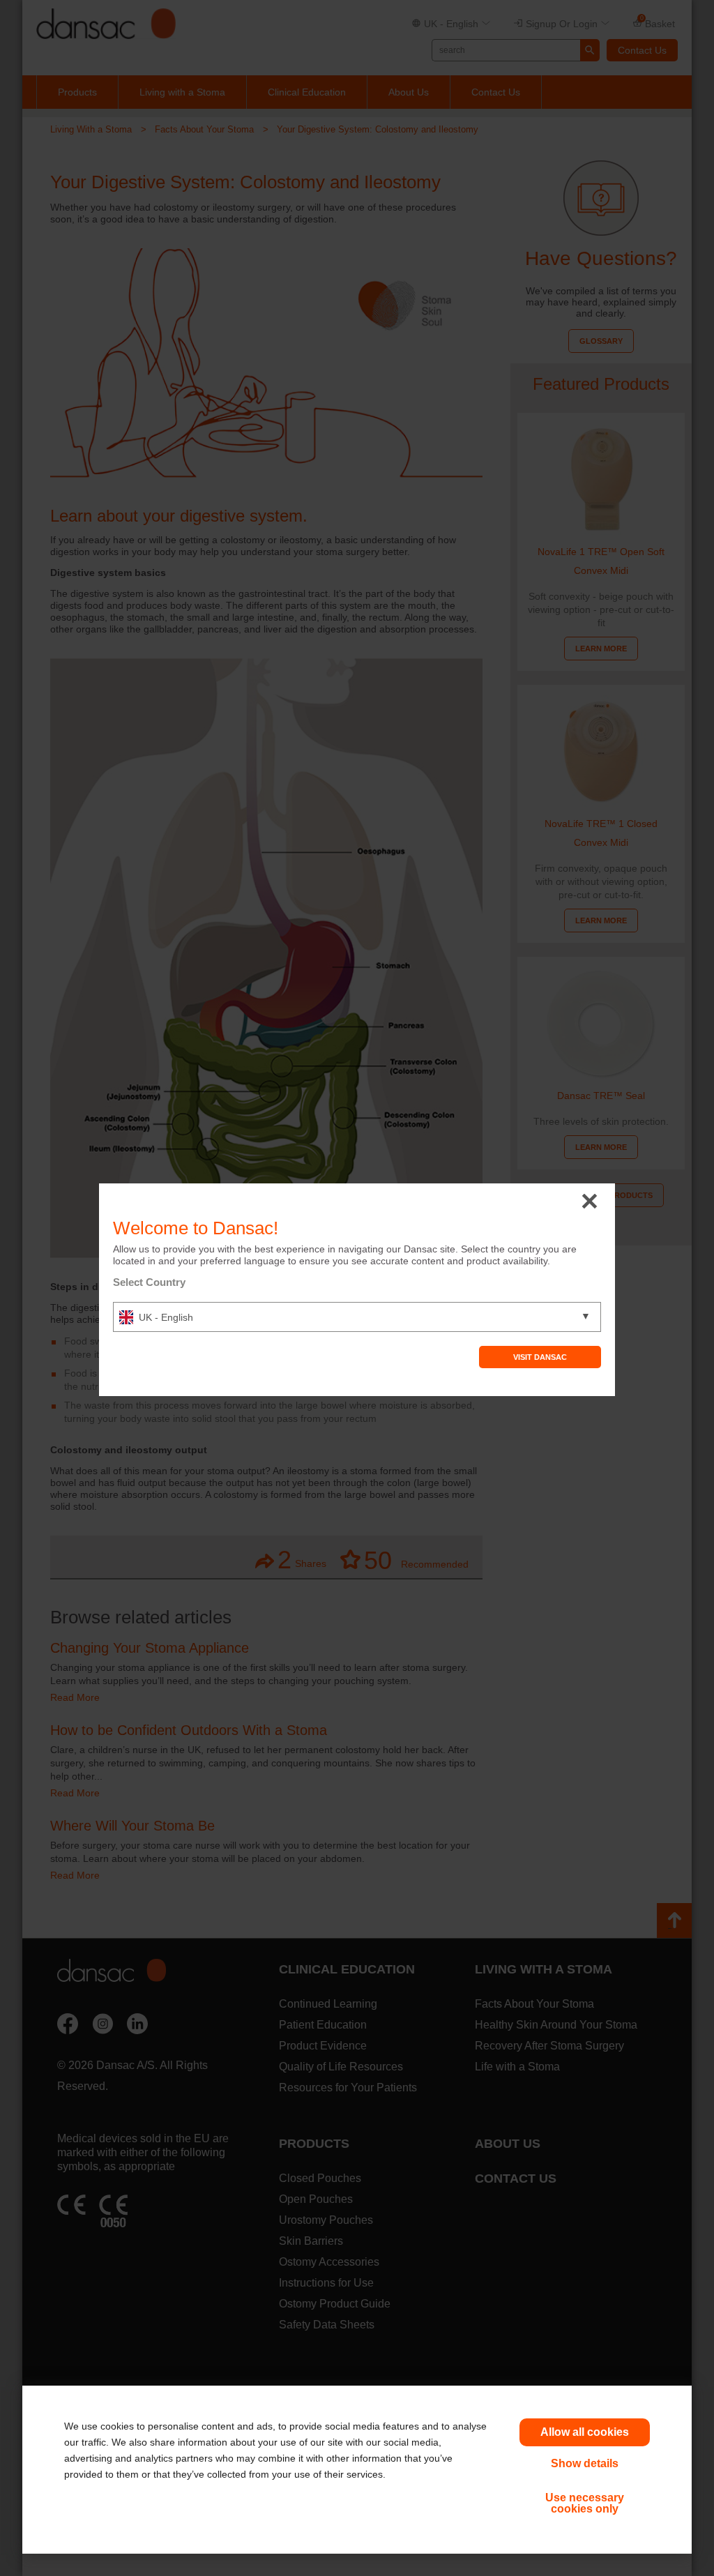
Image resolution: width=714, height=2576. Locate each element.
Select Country (149, 1282)
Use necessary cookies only (585, 2503)
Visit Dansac (540, 1357)
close (590, 1202)
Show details (585, 2463)
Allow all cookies (585, 2432)
